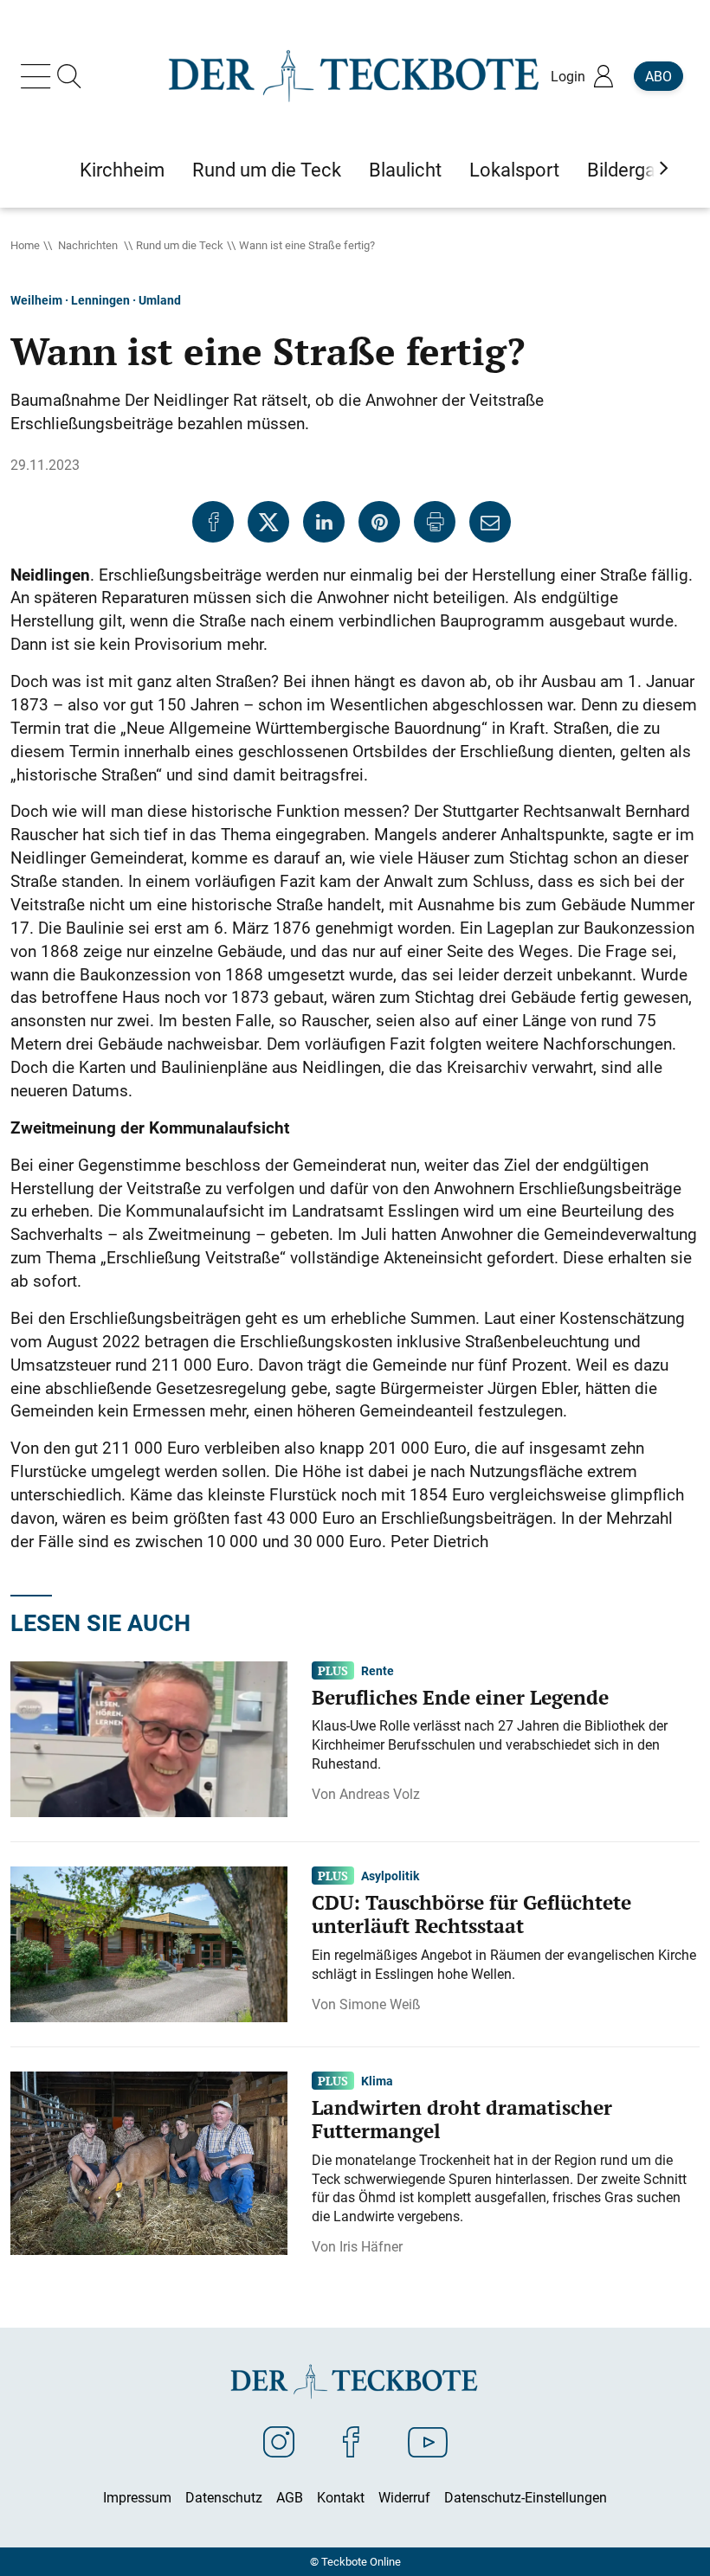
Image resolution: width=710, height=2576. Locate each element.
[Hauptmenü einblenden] (39, 76)
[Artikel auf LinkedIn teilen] (324, 522)
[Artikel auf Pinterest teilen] (379, 522)
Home (25, 245)
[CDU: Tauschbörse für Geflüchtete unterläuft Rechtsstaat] (149, 1943)
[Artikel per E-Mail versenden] (490, 522)
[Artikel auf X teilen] (268, 522)
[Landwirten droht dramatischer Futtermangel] (149, 2162)
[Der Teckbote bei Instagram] (279, 2441)
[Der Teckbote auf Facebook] (351, 2441)
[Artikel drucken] (435, 522)
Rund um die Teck (180, 245)
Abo (658, 76)
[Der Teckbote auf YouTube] (428, 2441)
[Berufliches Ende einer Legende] (149, 1738)
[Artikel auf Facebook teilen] (213, 522)
